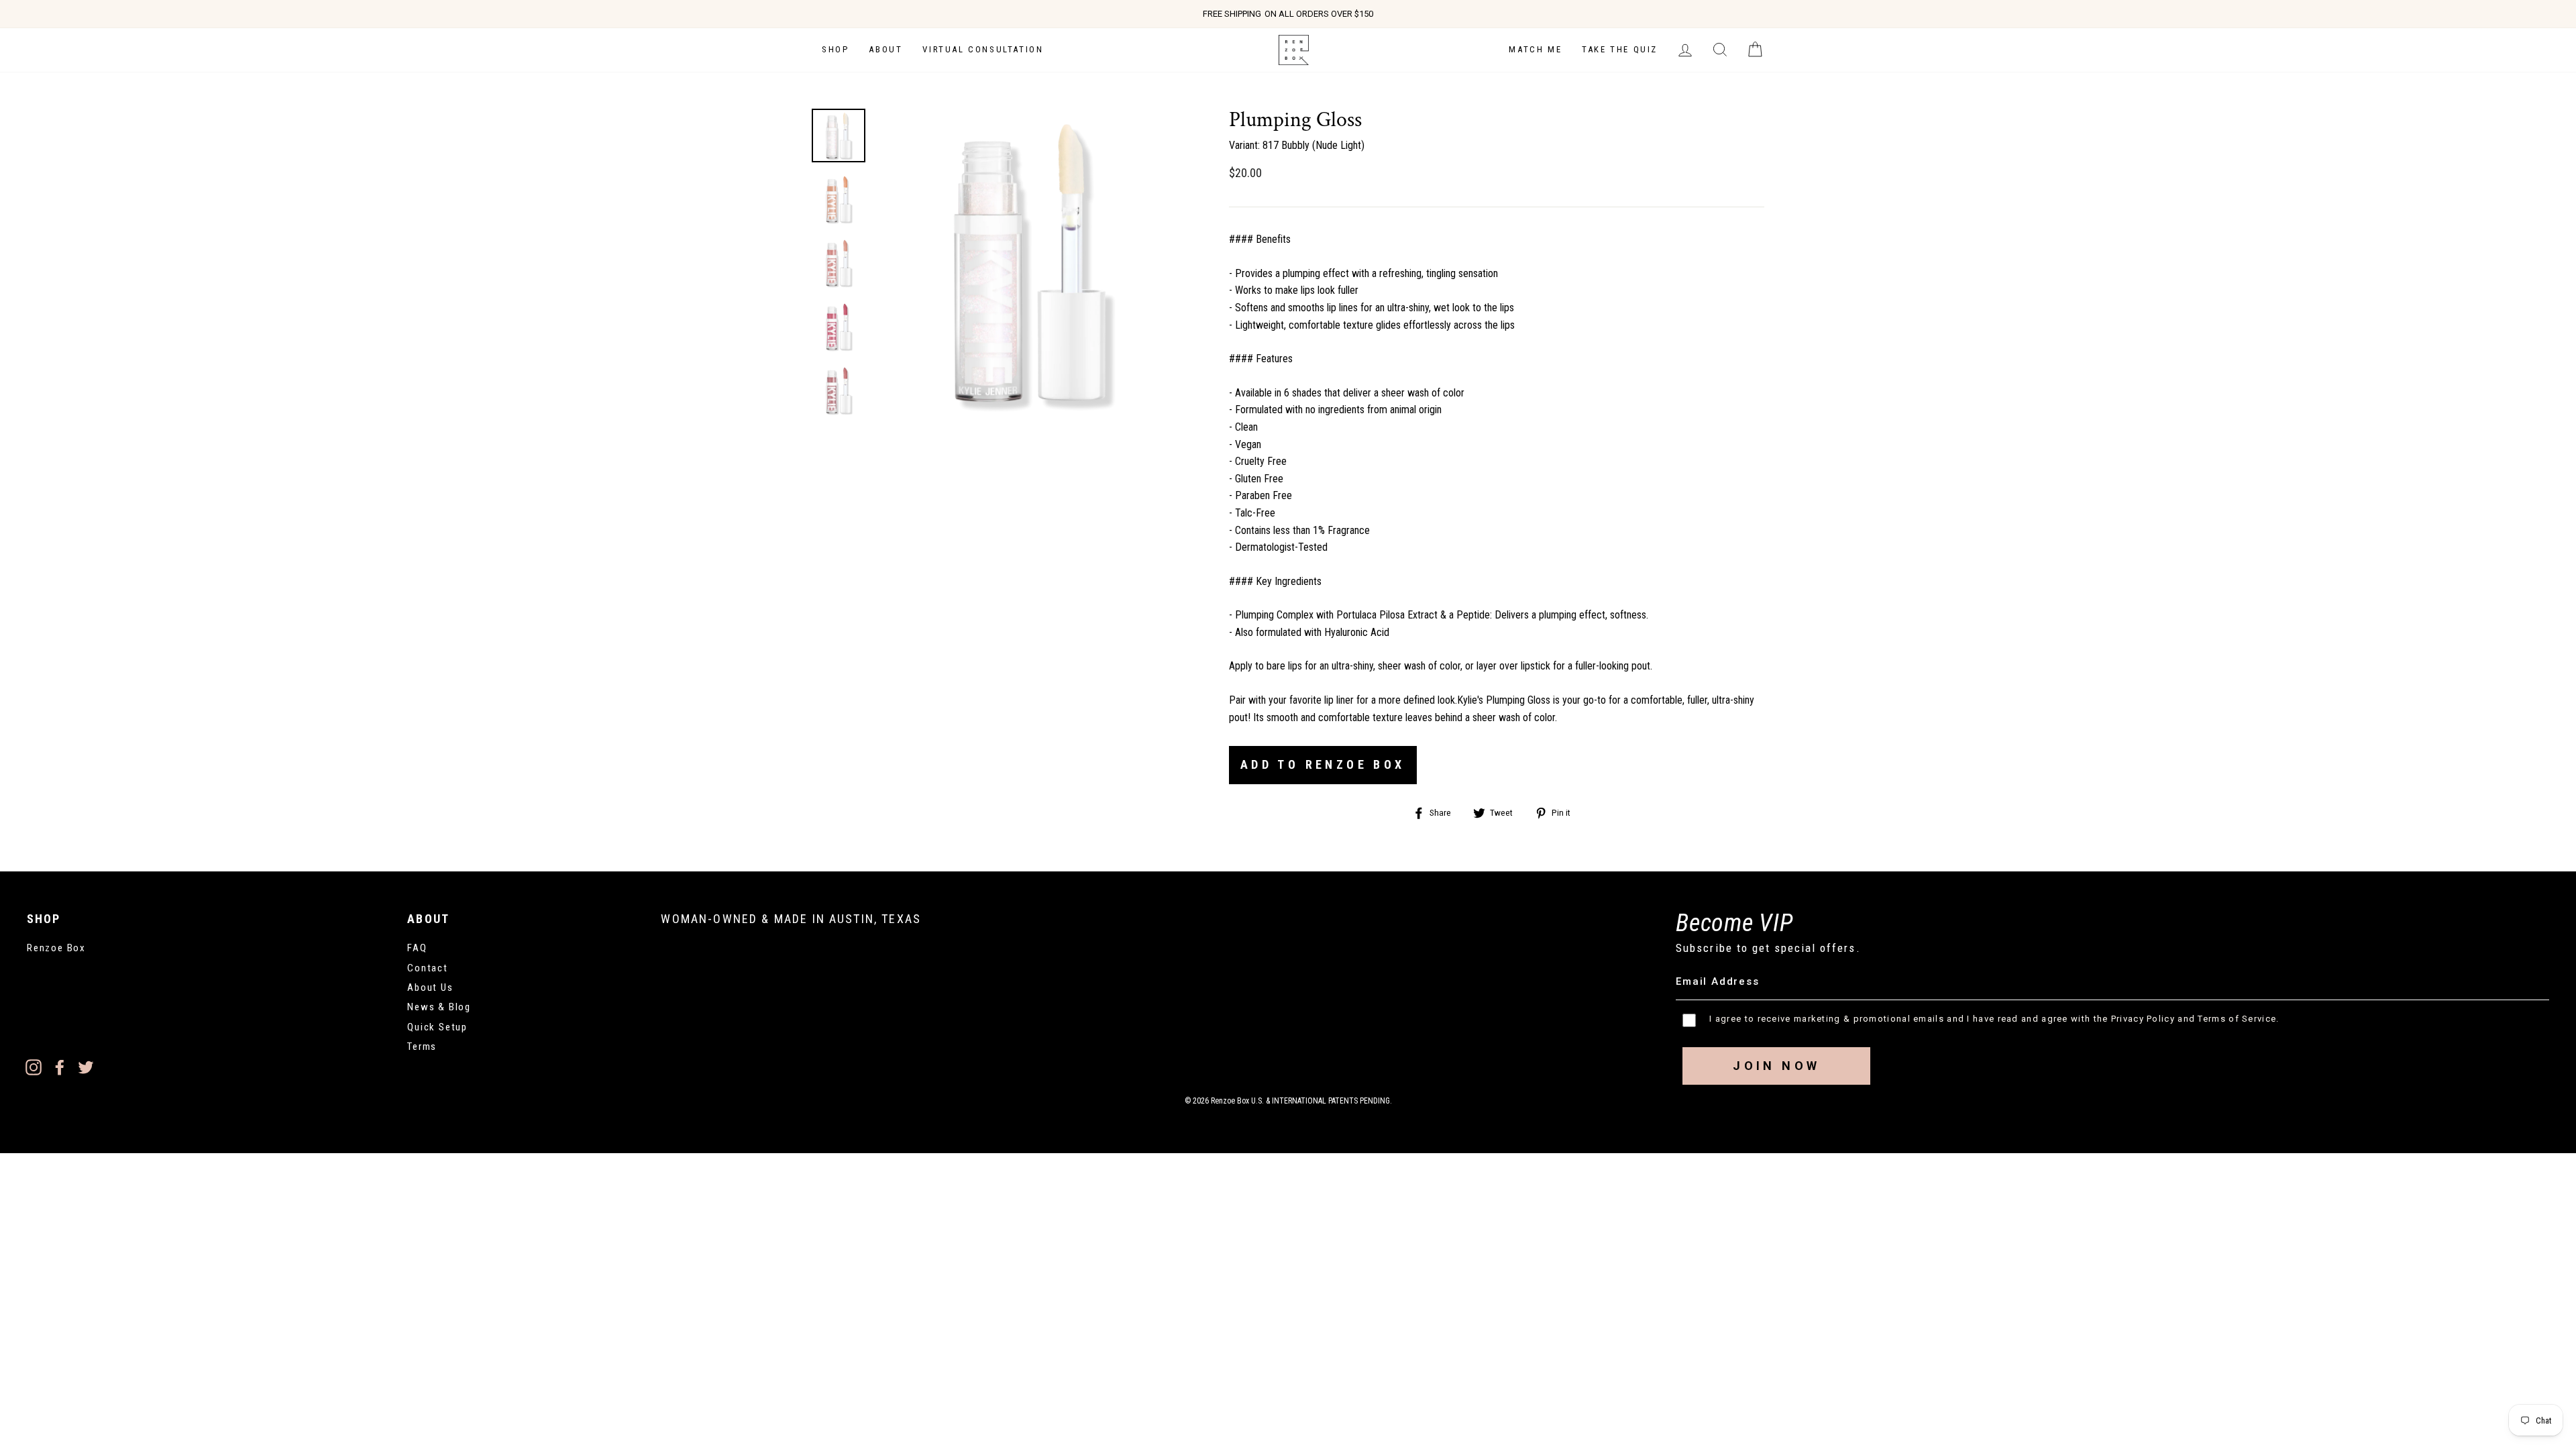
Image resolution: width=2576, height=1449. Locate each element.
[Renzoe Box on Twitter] (86, 1067)
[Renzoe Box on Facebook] (60, 1067)
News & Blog (439, 1007)
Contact (428, 968)
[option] (1288, 14)
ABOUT (885, 49)
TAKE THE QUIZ (1620, 49)
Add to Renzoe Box (1323, 764)
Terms (422, 1046)
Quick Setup (437, 1027)
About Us (430, 987)
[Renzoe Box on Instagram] (34, 1067)
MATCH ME (1535, 49)
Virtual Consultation (983, 49)
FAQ (417, 948)
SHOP (835, 49)
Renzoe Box (56, 948)
